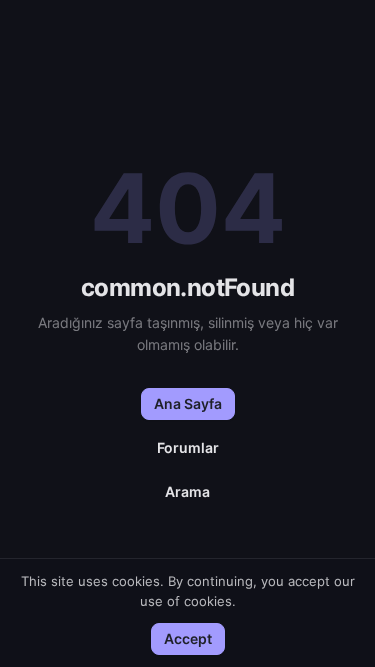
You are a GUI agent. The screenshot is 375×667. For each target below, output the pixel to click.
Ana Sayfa (188, 403)
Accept (188, 638)
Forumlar (188, 447)
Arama (187, 491)
